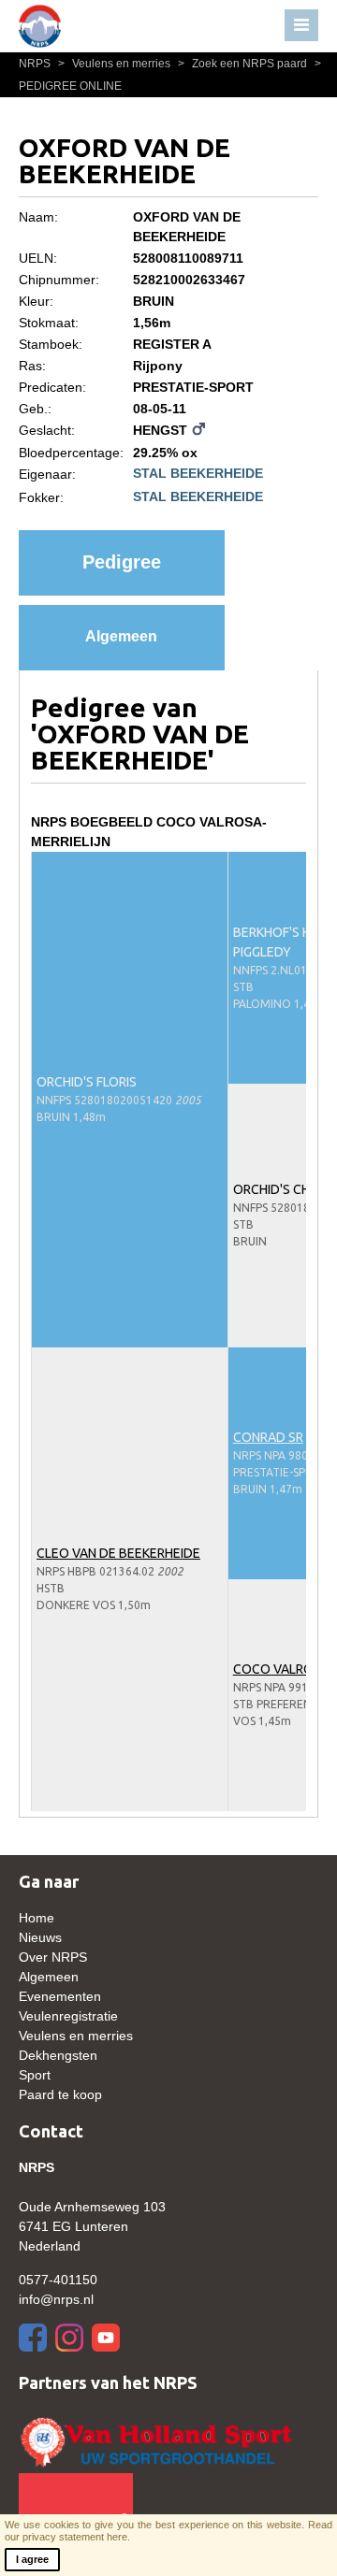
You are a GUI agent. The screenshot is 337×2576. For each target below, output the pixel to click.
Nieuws (40, 1937)
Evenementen (60, 1996)
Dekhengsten (58, 2055)
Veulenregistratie (68, 2016)
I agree (32, 2559)
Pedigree (122, 562)
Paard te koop (60, 2094)
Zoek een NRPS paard (244, 64)
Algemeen (121, 636)
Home (37, 1918)
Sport (35, 2075)
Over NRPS (53, 1957)
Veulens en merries (116, 64)
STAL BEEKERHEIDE (198, 473)
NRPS (36, 64)
